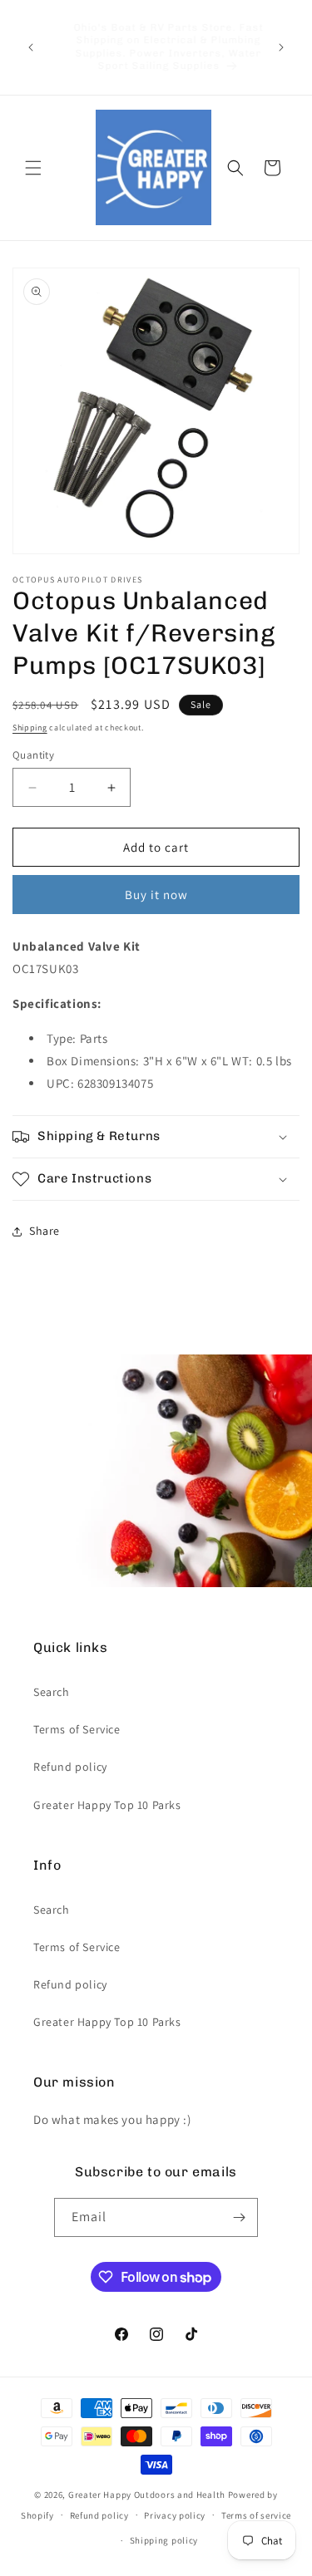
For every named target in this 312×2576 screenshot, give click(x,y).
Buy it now (156, 895)
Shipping (30, 728)
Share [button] (45, 1231)
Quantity (33, 755)
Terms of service (256, 2515)
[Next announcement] (281, 47)
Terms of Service (77, 1729)
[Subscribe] (239, 2217)
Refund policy (70, 1767)
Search (52, 1692)
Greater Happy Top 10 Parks (107, 1805)
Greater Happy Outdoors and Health (147, 2495)
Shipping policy (164, 2540)
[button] (33, 168)
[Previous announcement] (31, 47)
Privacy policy (175, 2515)
